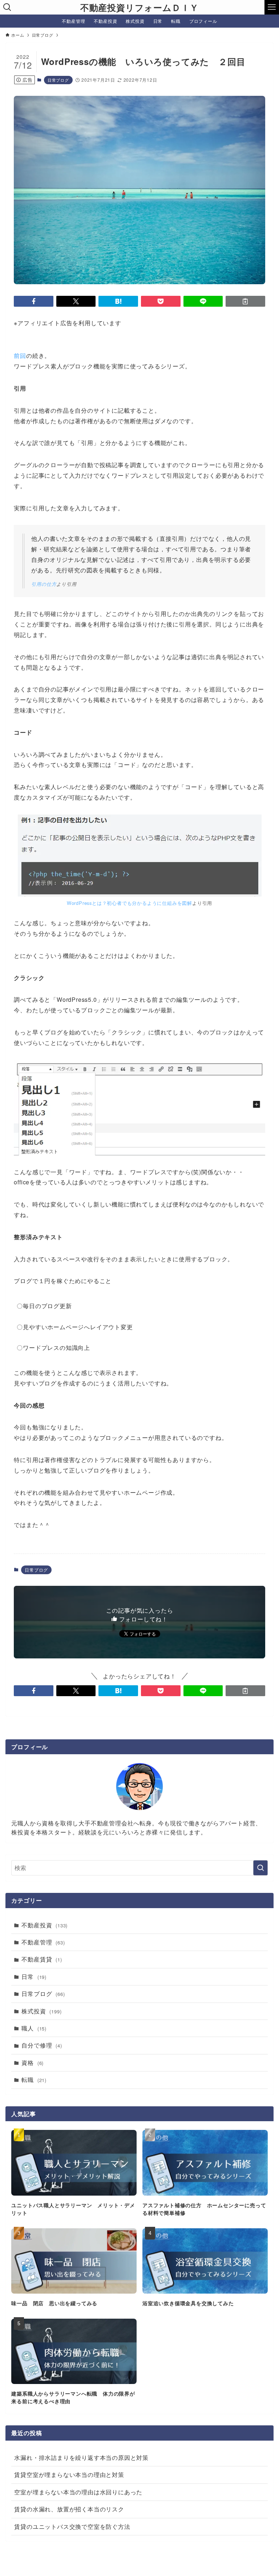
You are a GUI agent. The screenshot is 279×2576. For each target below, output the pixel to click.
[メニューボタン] (272, 7)
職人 (34, 2028)
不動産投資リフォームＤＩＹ (139, 7)
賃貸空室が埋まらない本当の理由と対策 (69, 2475)
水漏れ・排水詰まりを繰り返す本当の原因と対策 (81, 2457)
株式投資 (41, 2011)
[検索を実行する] (260, 1868)
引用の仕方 (44, 584)
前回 (20, 356)
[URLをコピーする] (245, 301)
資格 (33, 2063)
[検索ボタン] (7, 7)
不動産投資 (45, 1925)
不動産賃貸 (42, 1959)
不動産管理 (43, 1942)
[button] (34, 301)
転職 (34, 2080)
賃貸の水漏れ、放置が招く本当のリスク (69, 2509)
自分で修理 (42, 2045)
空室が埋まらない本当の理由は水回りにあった (78, 2492)
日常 (34, 1977)
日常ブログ (58, 80)
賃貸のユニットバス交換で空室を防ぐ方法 (72, 2526)
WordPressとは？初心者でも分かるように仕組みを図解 (130, 903)
